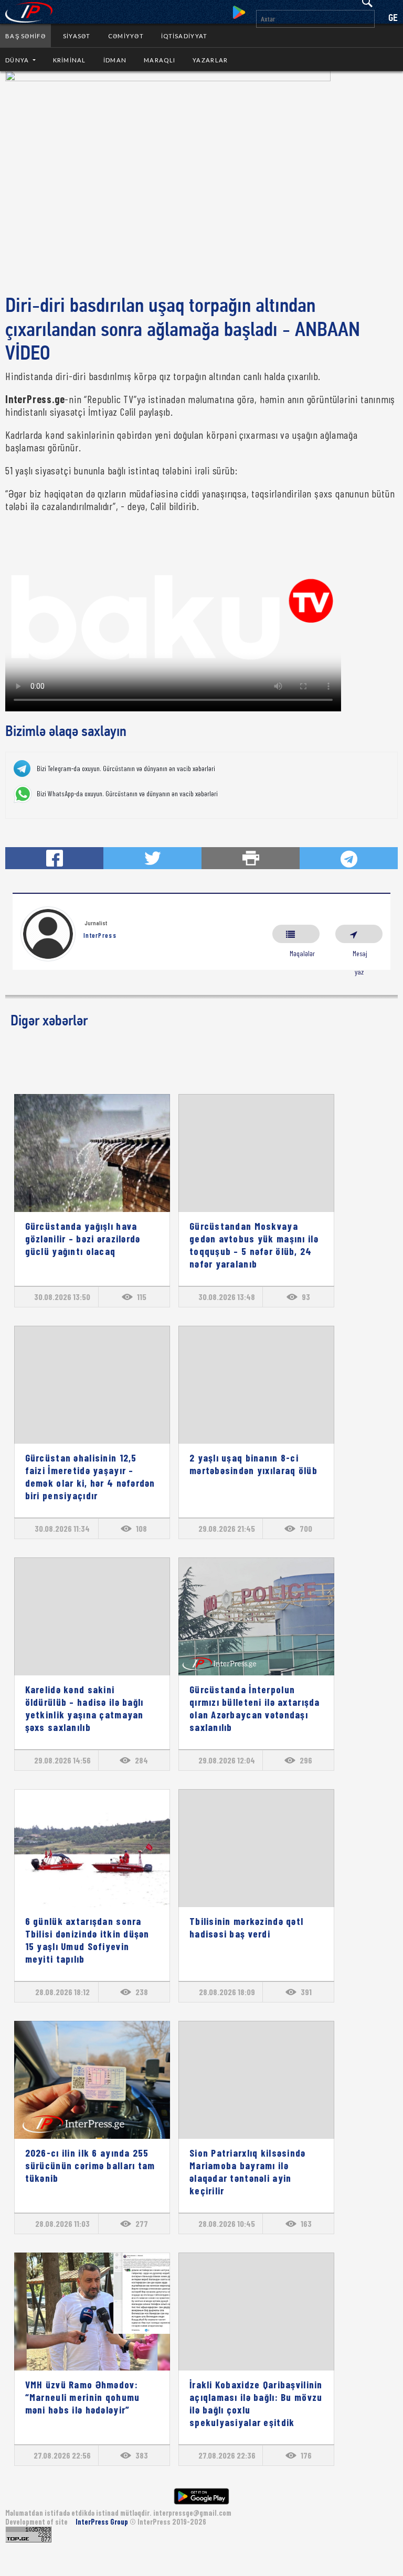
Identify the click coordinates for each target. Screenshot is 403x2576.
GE (393, 19)
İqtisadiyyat (184, 36)
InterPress (100, 935)
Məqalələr (296, 934)
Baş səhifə (25, 36)
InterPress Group (103, 2522)
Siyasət (77, 36)
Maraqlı (160, 60)
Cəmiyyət (126, 36)
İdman (115, 60)
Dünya (18, 60)
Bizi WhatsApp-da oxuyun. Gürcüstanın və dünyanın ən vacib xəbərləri (127, 794)
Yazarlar (210, 60)
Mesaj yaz (359, 934)
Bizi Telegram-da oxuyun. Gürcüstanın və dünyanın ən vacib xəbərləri (126, 769)
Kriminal (70, 60)
